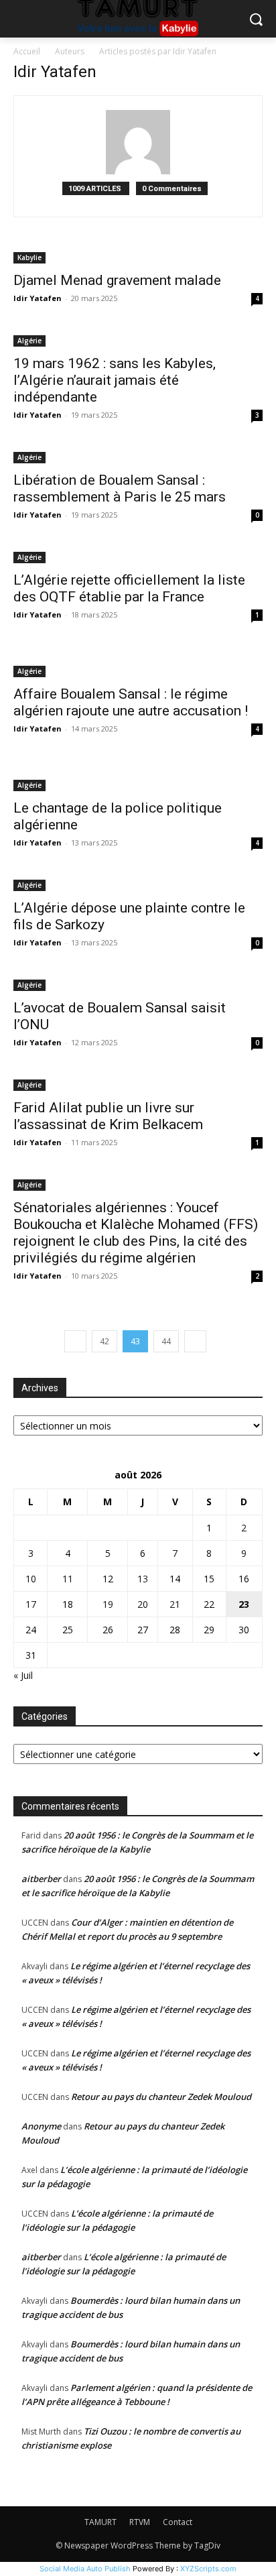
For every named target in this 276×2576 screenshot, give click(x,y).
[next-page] (195, 1341)
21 (175, 1604)
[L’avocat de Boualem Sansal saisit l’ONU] (138, 984)
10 (31, 1579)
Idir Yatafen (38, 298)
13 (143, 1579)
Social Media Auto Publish (85, 2569)
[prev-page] (75, 1341)
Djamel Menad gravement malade (117, 280)
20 (143, 1604)
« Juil (23, 1675)
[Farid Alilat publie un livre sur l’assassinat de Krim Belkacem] (138, 1084)
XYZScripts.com (208, 2569)
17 (31, 1604)
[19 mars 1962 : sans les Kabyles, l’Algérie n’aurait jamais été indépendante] (138, 340)
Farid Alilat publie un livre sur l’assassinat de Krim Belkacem (108, 1116)
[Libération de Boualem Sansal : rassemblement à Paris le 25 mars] (138, 456)
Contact (178, 2522)
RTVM (140, 2522)
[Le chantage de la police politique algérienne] (138, 777)
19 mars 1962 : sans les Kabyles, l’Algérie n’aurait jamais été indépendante (115, 380)
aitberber (41, 1879)
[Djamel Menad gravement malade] (138, 256)
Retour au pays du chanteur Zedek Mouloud (161, 2097)
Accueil (27, 51)
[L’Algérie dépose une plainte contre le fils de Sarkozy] (138, 884)
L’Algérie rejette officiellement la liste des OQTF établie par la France (129, 588)
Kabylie (29, 257)
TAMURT (100, 2522)
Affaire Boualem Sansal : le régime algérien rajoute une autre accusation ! (131, 702)
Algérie (29, 341)
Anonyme (41, 2126)
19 (108, 1604)
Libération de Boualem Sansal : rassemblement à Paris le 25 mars (120, 488)
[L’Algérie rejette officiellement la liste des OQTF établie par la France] (138, 556)
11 (68, 1579)
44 (166, 1341)
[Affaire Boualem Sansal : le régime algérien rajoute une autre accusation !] (138, 663)
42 (105, 1341)
